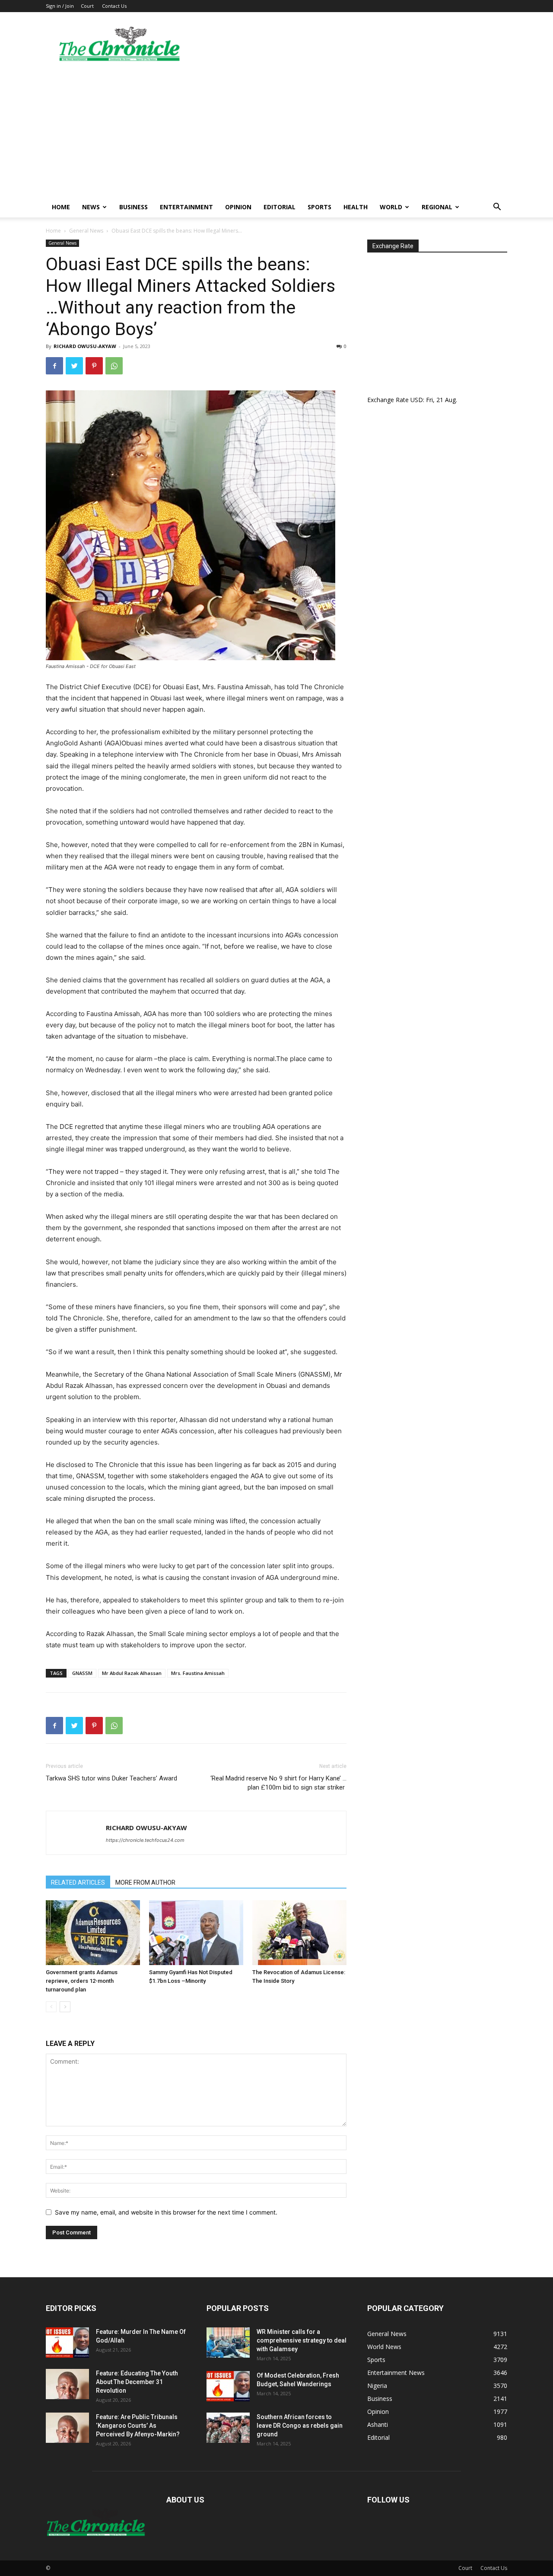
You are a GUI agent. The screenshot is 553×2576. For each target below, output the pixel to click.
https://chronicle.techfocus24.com (145, 1840)
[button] (497, 208)
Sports (319, 207)
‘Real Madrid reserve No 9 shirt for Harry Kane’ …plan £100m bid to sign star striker (278, 1783)
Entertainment (186, 207)
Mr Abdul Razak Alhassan (132, 1673)
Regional (437, 207)
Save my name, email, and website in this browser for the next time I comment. (166, 2212)
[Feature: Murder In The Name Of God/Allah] (67, 2343)
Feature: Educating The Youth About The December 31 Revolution (137, 2382)
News (91, 207)
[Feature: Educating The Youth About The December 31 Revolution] (67, 2384)
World (391, 207)
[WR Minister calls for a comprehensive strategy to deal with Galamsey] (228, 2343)
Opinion (238, 207)
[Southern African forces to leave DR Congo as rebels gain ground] (228, 2428)
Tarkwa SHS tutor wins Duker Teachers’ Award (111, 1778)
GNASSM (82, 1673)
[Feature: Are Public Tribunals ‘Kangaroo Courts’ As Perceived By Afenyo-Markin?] (67, 2428)
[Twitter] (74, 366)
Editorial (280, 207)
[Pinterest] (94, 366)
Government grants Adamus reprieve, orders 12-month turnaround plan (82, 1981)
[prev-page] (51, 2007)
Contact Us (114, 6)
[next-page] (65, 2007)
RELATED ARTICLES (78, 1882)
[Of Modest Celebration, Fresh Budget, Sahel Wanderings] (228, 2386)
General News (86, 231)
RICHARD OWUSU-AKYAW (85, 346)
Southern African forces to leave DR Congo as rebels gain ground (300, 2426)
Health (356, 207)
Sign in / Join (60, 6)
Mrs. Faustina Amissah (198, 1673)
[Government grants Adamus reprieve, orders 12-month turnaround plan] (93, 1933)
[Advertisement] (276, 132)
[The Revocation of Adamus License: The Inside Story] (299, 1933)
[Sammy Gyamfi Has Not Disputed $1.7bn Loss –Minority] (196, 1933)
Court (87, 6)
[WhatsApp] (114, 366)
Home (61, 207)
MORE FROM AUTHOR (145, 1882)
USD (417, 400)
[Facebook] (54, 366)
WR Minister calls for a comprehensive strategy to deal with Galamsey (302, 2340)
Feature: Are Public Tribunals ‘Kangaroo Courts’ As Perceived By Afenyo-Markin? (138, 2426)
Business (133, 207)
